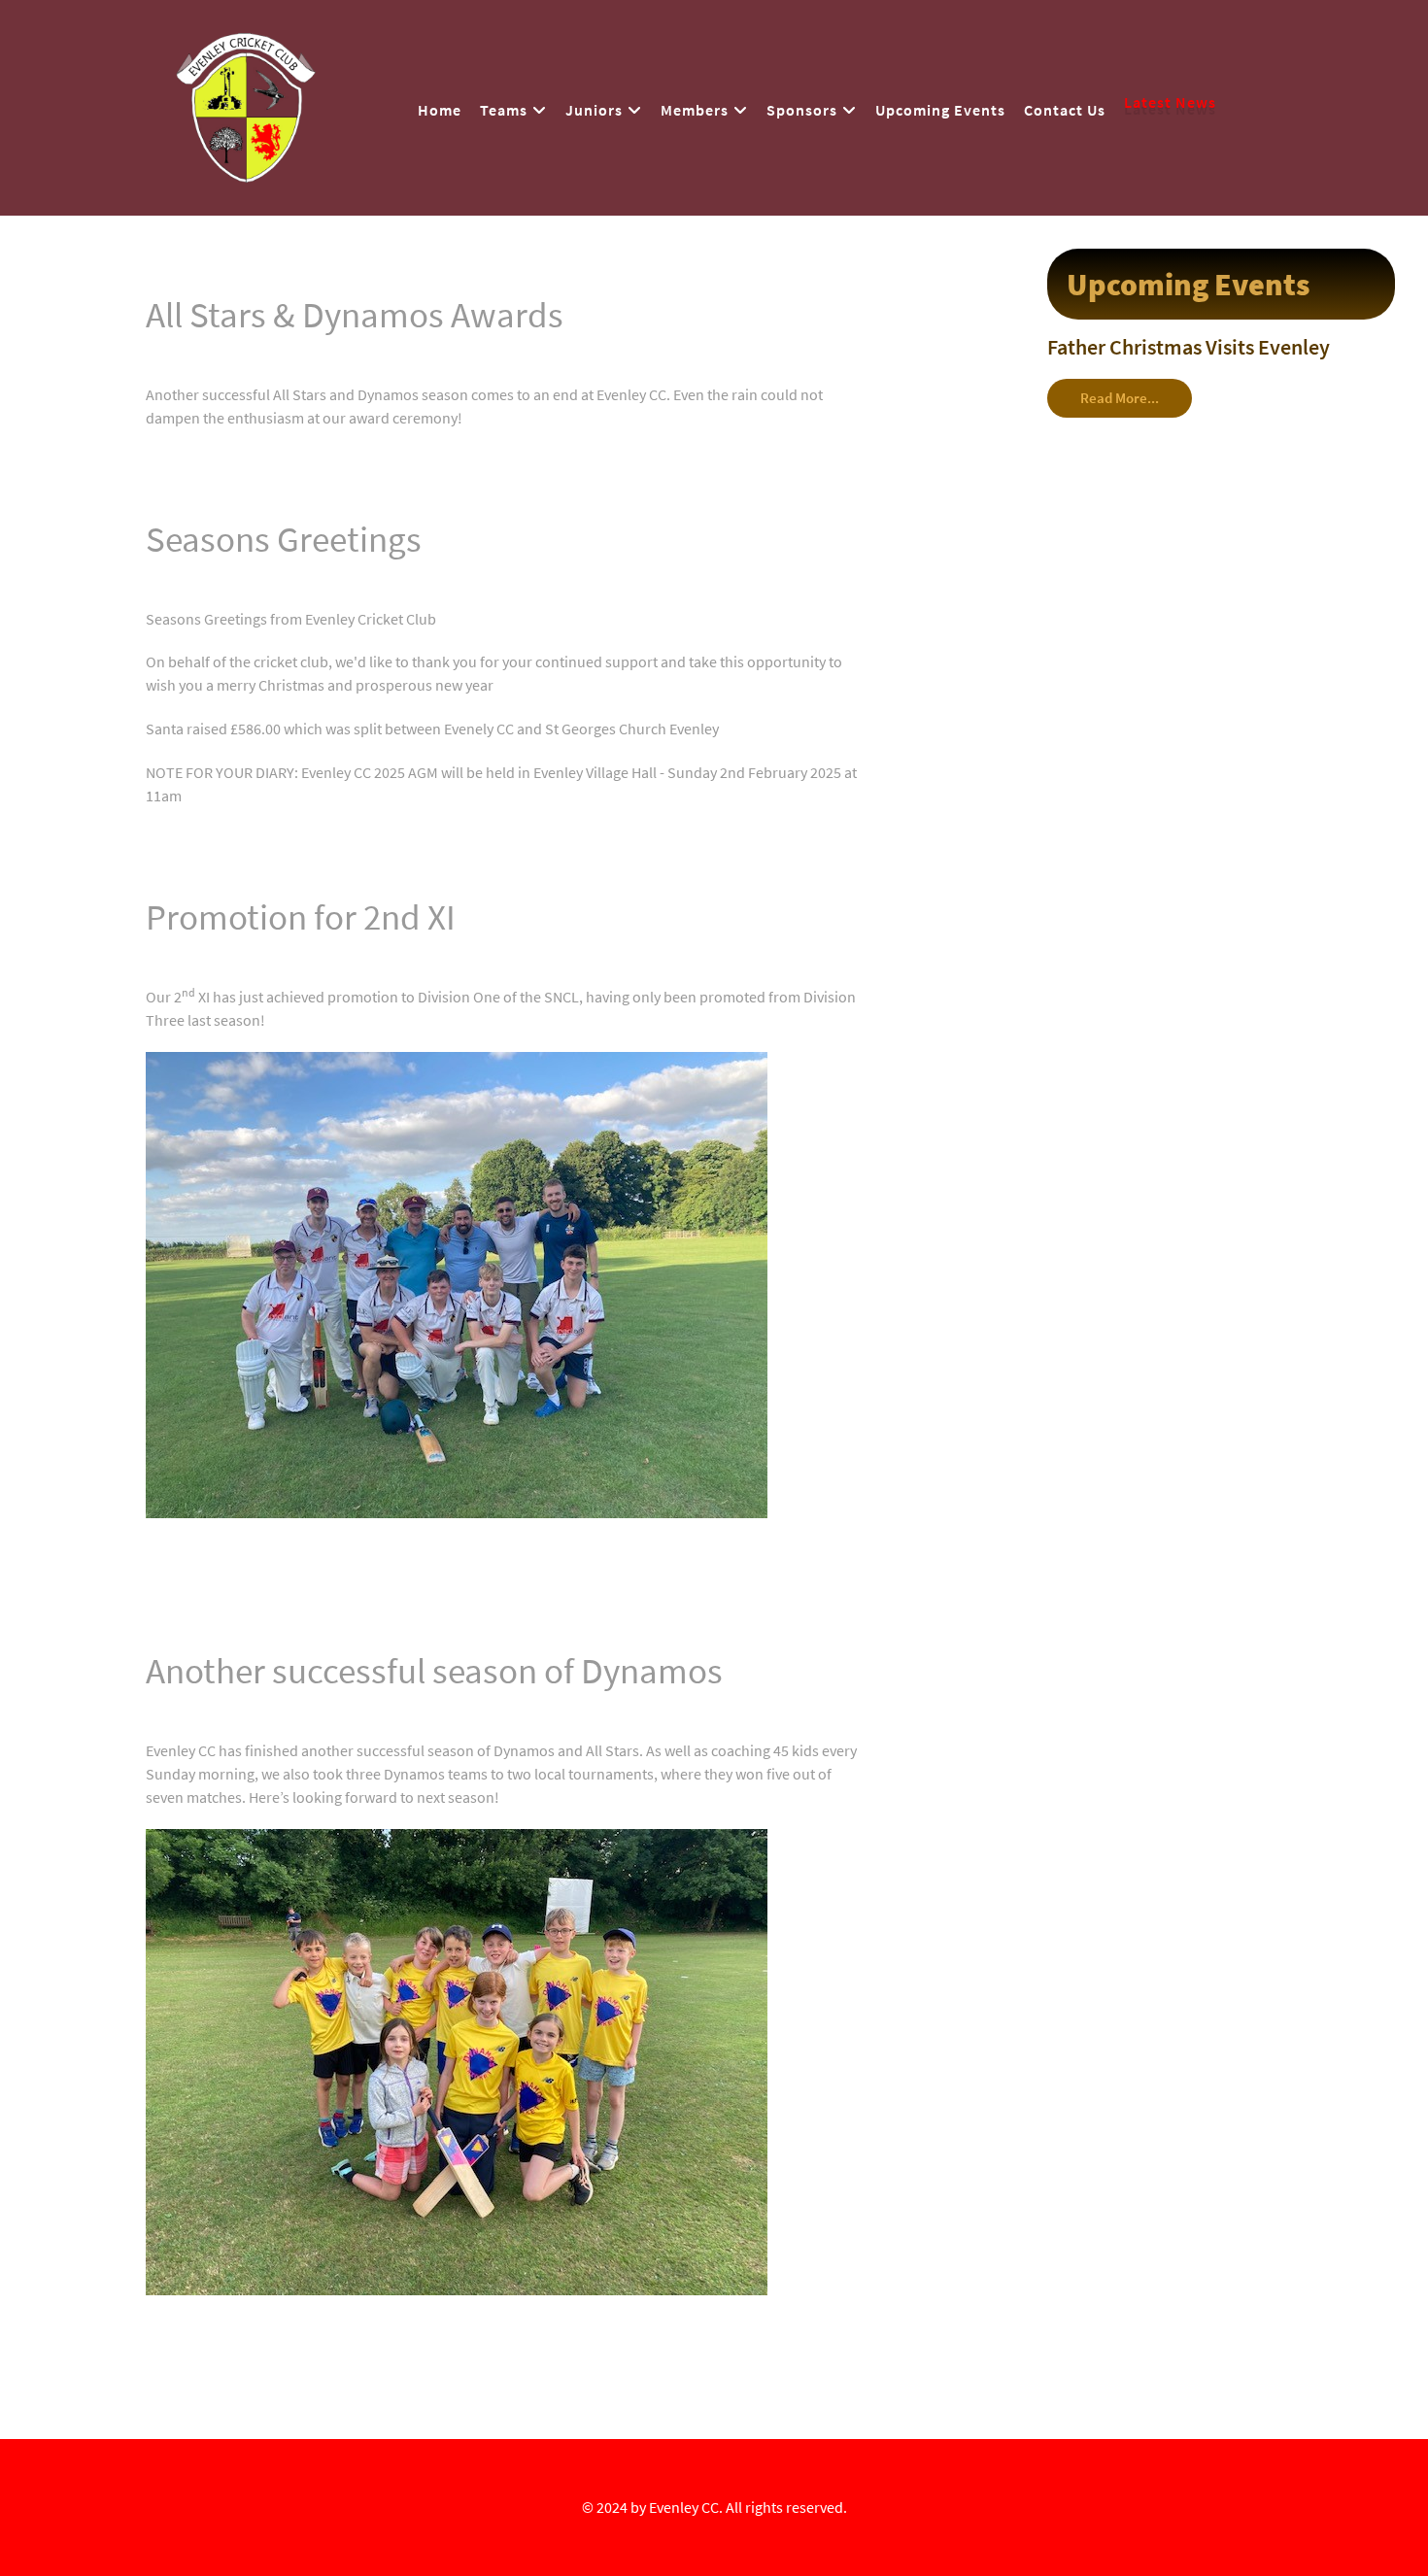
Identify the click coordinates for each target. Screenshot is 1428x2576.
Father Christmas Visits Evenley (1189, 347)
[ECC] (246, 104)
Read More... (1120, 398)
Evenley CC (684, 2507)
